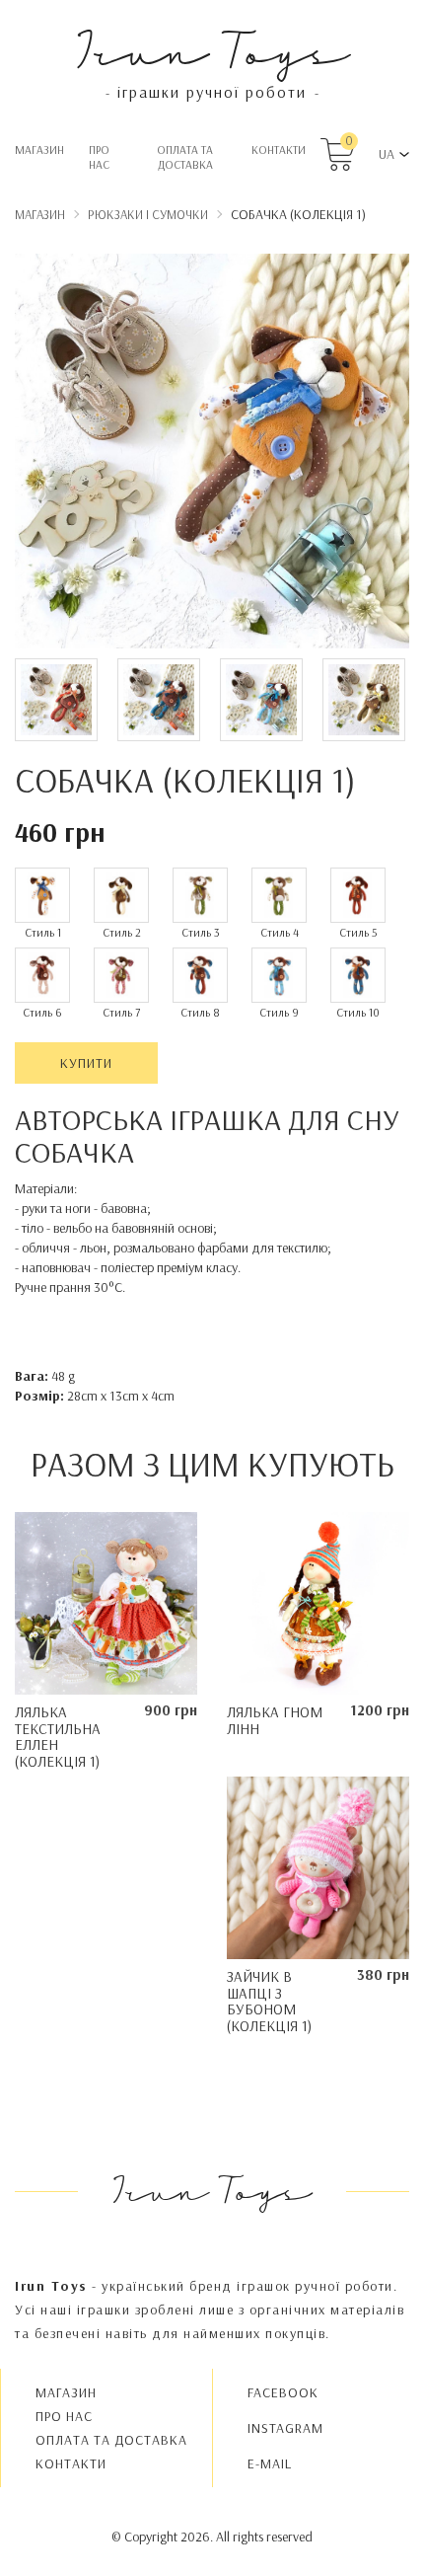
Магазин (39, 150)
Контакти (279, 150)
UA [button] (387, 154)
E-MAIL (270, 2463)
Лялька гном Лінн (275, 1720)
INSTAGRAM (285, 2428)
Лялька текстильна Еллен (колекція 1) (58, 1737)
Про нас (99, 157)
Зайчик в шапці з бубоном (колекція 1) (269, 2001)
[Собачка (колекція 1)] (212, 454)
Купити (86, 1063)
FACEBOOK (283, 2392)
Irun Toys (212, 49)
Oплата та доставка (185, 157)
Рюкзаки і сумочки (148, 214)
